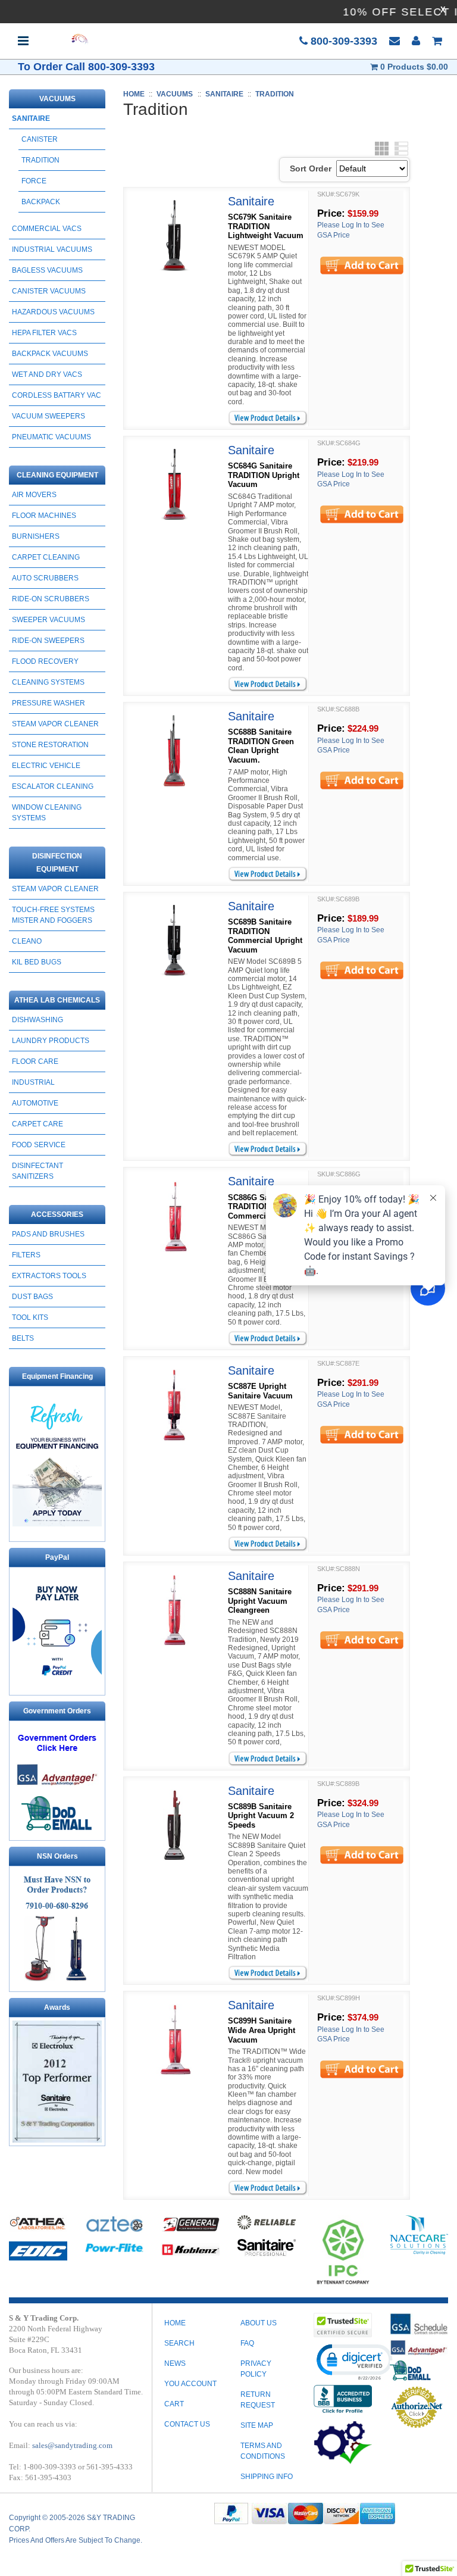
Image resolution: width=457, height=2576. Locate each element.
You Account (190, 2384)
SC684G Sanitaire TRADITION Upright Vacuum (264, 475)
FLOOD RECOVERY (45, 661)
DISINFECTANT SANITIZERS (37, 1171)
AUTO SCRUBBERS (45, 578)
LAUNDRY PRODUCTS (51, 1041)
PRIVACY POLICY (256, 2369)
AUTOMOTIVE (35, 1103)
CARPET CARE (37, 1124)
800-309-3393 (342, 41)
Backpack (41, 202)
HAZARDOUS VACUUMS (53, 312)
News (175, 2363)
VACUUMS (57, 99)
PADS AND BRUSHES (48, 1234)
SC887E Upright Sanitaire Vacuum (260, 1391)
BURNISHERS (36, 536)
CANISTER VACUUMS (49, 291)
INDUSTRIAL (33, 1082)
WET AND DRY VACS (47, 374)
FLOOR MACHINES (44, 516)
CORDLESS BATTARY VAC (57, 395)
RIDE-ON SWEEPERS (48, 641)
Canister (40, 139)
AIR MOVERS (34, 495)
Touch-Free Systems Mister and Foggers (53, 915)
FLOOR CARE (35, 1061)
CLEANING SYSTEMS (48, 682)
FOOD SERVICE (39, 1145)
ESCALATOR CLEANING (53, 786)
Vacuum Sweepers (48, 416)
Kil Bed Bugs (37, 962)
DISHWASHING (37, 1020)
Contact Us (187, 2424)
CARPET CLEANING (46, 557)
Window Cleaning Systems (47, 813)
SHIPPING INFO (267, 2477)
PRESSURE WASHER (48, 703)
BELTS (23, 1338)
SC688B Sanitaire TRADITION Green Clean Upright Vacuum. (261, 746)
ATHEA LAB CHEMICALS (57, 1000)
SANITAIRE (31, 118)
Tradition (40, 160)
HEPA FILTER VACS (44, 333)
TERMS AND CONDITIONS (263, 2451)
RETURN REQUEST (258, 2400)
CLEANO (27, 941)
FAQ (247, 2343)
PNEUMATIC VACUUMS (51, 437)
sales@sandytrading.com (72, 2445)
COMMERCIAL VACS (47, 229)
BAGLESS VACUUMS (47, 270)
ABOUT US (259, 2323)
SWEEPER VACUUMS (48, 620)
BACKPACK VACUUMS (50, 354)
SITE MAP (257, 2425)
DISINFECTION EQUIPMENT (57, 863)
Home (175, 2323)
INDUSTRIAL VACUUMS (52, 249)
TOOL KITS (30, 1317)
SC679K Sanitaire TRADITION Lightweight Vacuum (266, 226)
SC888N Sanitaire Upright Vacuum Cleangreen (260, 1601)
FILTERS (26, 1255)
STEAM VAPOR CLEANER (55, 724)
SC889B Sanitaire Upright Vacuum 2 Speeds (261, 1816)
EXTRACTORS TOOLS (49, 1276)
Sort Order (311, 168)
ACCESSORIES (57, 1214)
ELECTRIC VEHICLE (46, 766)
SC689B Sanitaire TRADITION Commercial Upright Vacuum (265, 936)
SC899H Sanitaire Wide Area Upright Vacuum (262, 2030)
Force (34, 181)
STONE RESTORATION (50, 745)
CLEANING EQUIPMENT (57, 475)
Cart (174, 2404)
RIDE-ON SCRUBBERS (51, 599)
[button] (354, 2361)
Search (179, 2343)
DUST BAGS (32, 1297)
